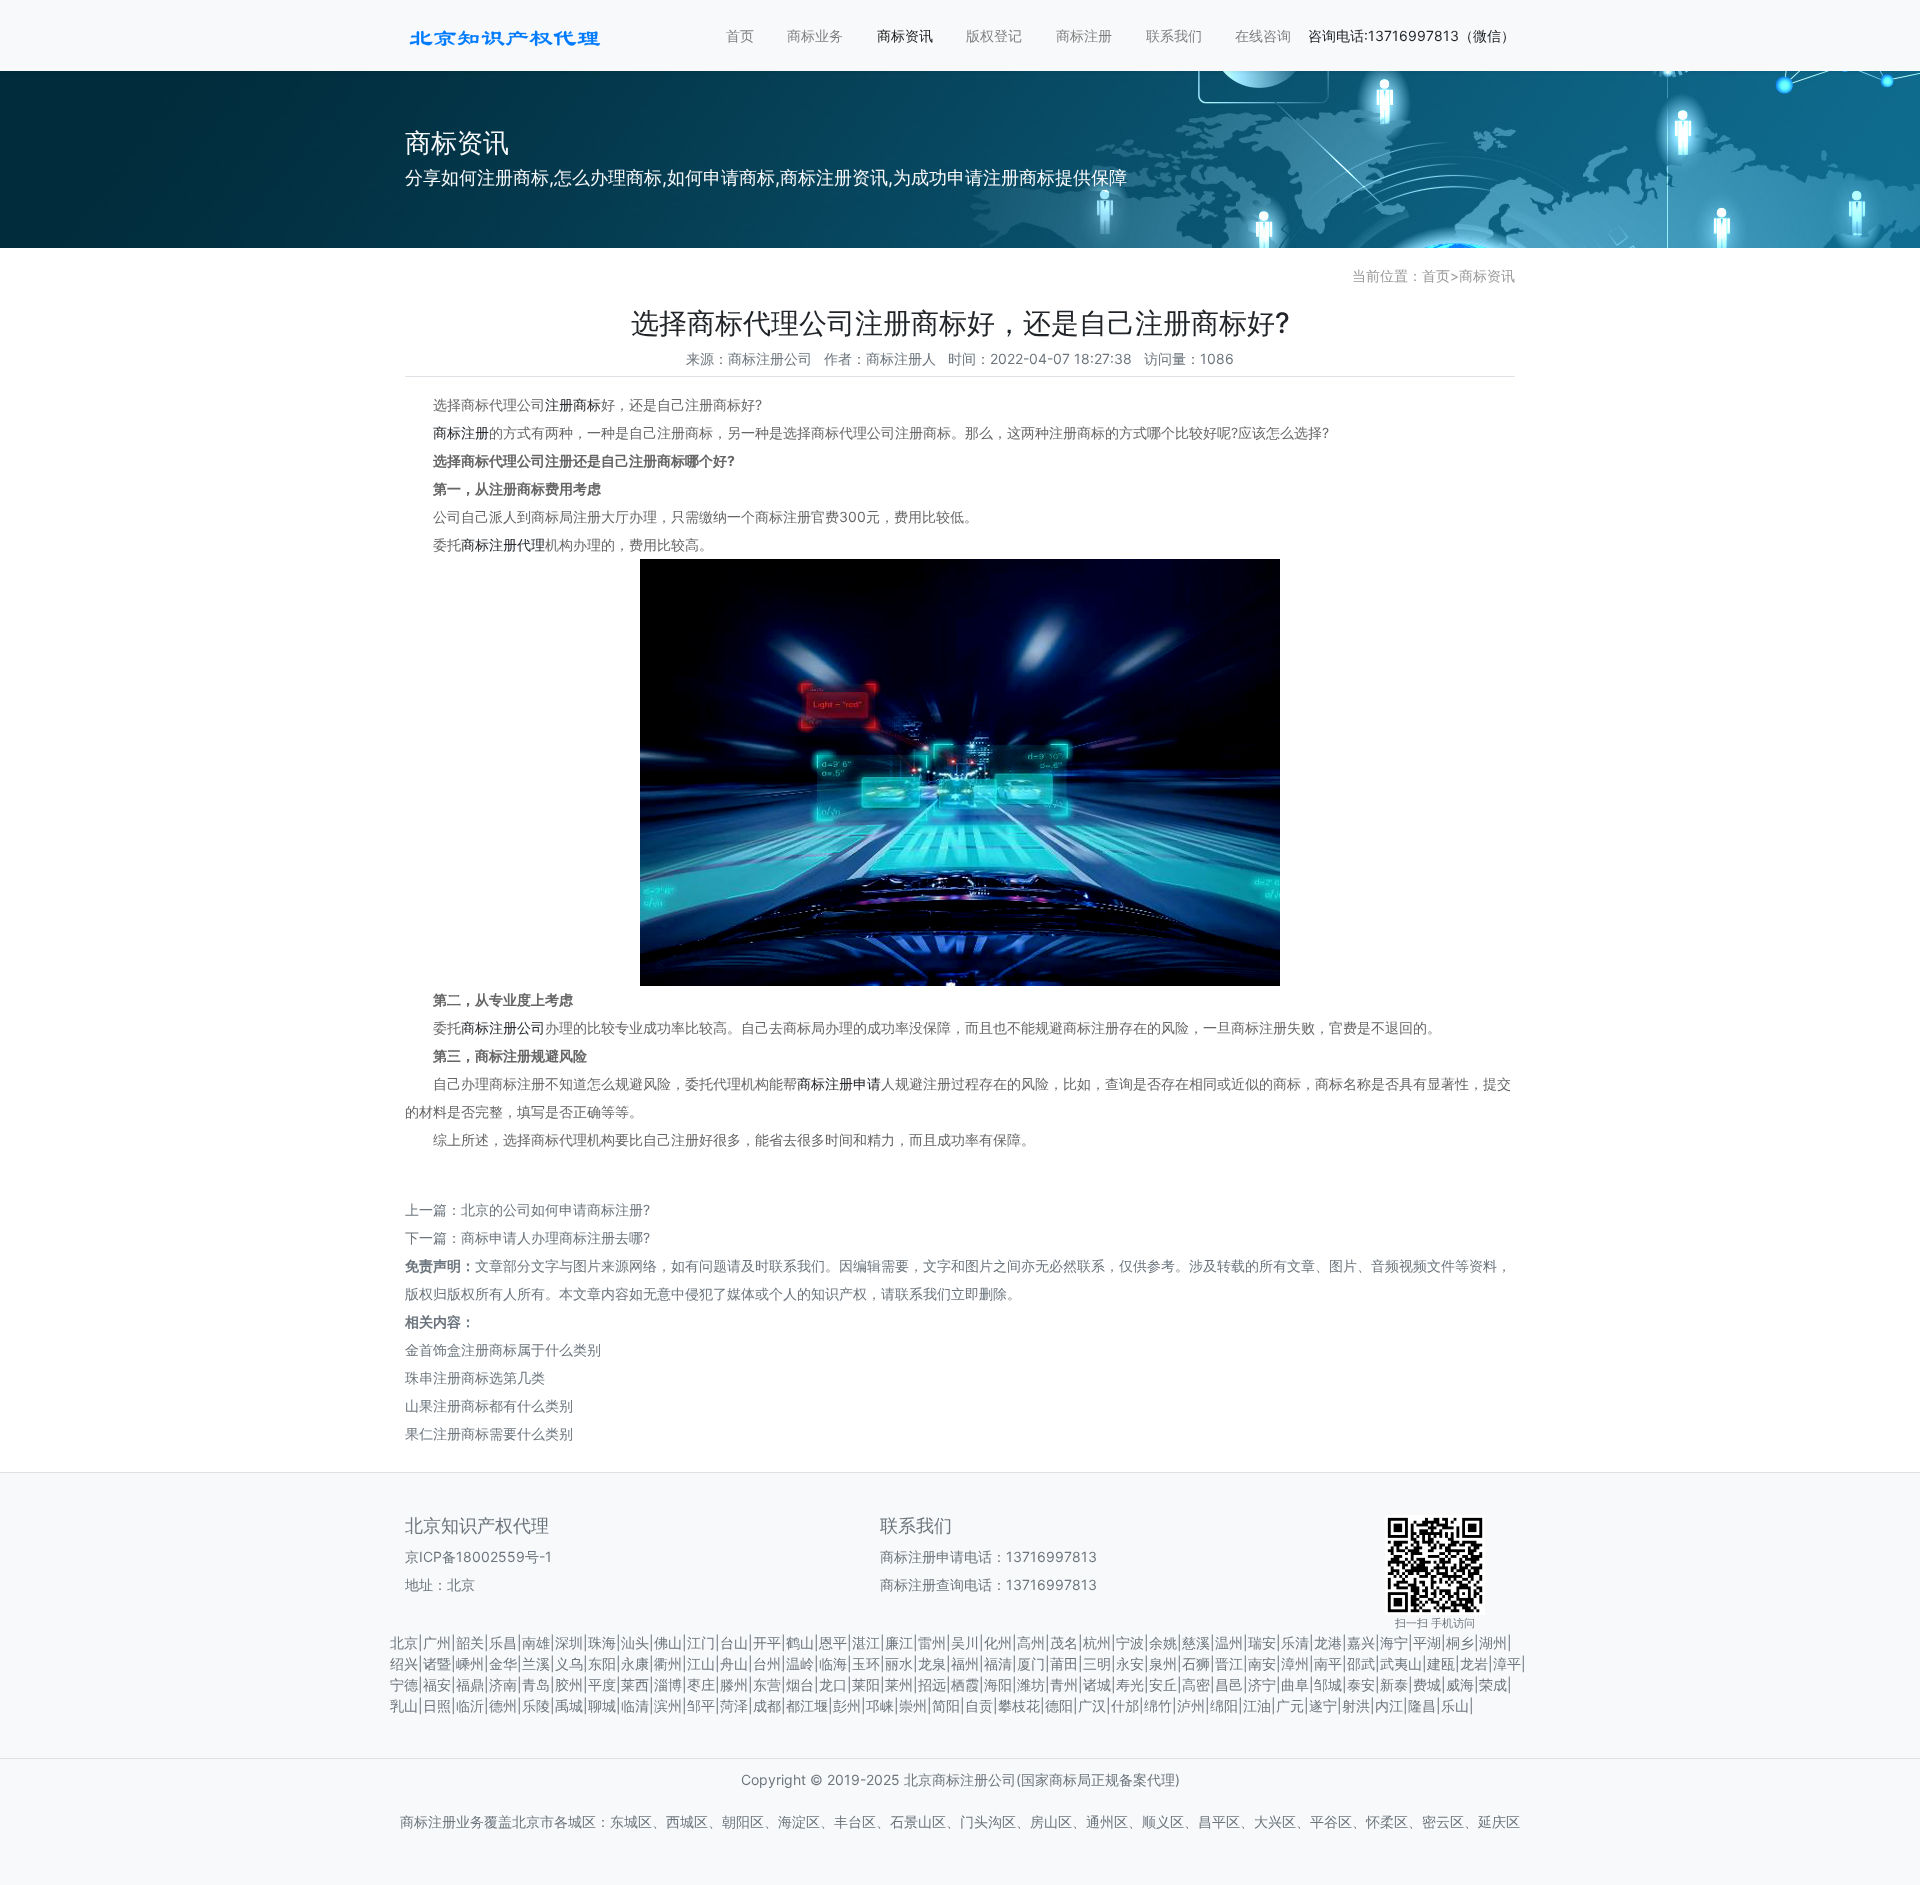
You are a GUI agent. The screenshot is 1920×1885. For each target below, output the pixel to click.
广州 (437, 1642)
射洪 (1356, 1705)
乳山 (404, 1705)
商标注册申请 (839, 1083)
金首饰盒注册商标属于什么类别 (503, 1349)
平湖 (1427, 1642)
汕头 (635, 1642)
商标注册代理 (503, 544)
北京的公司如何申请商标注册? (555, 1209)
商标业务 (815, 35)
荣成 (1493, 1684)
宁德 (404, 1684)
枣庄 (701, 1684)
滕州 (734, 1684)
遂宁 (1323, 1705)
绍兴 (404, 1663)
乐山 (1455, 1705)
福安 (437, 1684)
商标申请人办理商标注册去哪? (555, 1237)
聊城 (602, 1705)
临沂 (470, 1705)
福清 (998, 1663)
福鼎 (470, 1684)
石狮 (1196, 1663)
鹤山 (800, 1642)
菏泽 (734, 1705)
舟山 (734, 1663)
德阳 (1059, 1705)
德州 (503, 1705)
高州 (1031, 1642)
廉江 (899, 1642)
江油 (1257, 1705)
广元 (1290, 1705)
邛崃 (880, 1705)
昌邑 (1229, 1684)
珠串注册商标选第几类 (475, 1377)
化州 (998, 1642)
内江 (1389, 1705)
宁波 (1130, 1642)
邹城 (1328, 1684)
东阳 (602, 1663)
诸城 (1097, 1684)
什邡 (1125, 1705)
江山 (701, 1663)
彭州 (847, 1705)
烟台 (800, 1684)
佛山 (668, 1642)
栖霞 (965, 1684)
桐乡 (1460, 1642)
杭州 (1097, 1642)
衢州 (668, 1663)
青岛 (536, 1684)
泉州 (1163, 1663)
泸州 (1191, 1705)
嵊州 (470, 1663)
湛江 (866, 1642)
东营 (767, 1684)
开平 (767, 1642)
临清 (635, 1705)
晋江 (1229, 1663)
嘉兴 (1361, 1642)
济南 (503, 1684)
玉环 (866, 1663)
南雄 (536, 1642)
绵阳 (1224, 1705)
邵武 (1361, 1663)
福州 (965, 1663)
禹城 (569, 1705)
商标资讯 (905, 35)
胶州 (569, 1684)
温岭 (800, 1663)
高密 (1196, 1684)
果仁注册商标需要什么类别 (489, 1433)
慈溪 (1196, 1642)
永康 (635, 1663)
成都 (767, 1705)
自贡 (979, 1705)
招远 (932, 1684)
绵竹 (1158, 1705)
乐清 (1295, 1642)
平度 (602, 1684)
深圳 (569, 1642)
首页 (740, 35)
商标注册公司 (503, 1027)
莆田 (1064, 1663)
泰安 (1361, 1684)
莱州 (899, 1684)
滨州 (668, 1705)
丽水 (899, 1663)
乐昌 (503, 1642)
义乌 (569, 1663)
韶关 (470, 1642)
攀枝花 (1019, 1705)
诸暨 (437, 1663)
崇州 (913, 1705)
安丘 (1163, 1684)
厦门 (1031, 1663)
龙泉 (932, 1663)
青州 (1064, 1684)
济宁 (1262, 1684)
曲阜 (1295, 1684)
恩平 (833, 1642)
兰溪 (536, 1663)
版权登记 (994, 35)
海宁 (1394, 1642)
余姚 (1163, 1642)
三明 (1097, 1663)
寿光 (1130, 1684)
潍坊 (1031, 1684)
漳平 (1507, 1663)
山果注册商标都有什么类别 (489, 1405)
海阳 (998, 1684)
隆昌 (1422, 1705)
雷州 (932, 1642)
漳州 (1295, 1663)
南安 (1262, 1663)
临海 (833, 1663)
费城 (1427, 1684)
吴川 (965, 1642)
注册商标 (573, 404)
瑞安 (1262, 1642)
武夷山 (1401, 1663)
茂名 (1064, 1642)
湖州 (1493, 1642)
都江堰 (807, 1705)
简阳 (946, 1705)
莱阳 (866, 1684)
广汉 (1092, 1705)
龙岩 (1474, 1663)
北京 (404, 1642)
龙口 (833, 1684)
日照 (437, 1705)
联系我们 (1174, 35)
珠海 (602, 1642)
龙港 (1328, 1642)
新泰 (1394, 1684)
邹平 (701, 1705)
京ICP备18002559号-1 (478, 1556)
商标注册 (1084, 35)
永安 (1130, 1663)
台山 (734, 1642)
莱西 (635, 1684)
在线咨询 (1263, 35)
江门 (701, 1642)
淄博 (668, 1684)
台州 (767, 1663)
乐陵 (536, 1705)
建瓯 (1441, 1663)
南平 (1328, 1663)
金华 (503, 1663)
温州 (1229, 1642)
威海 (1460, 1684)
